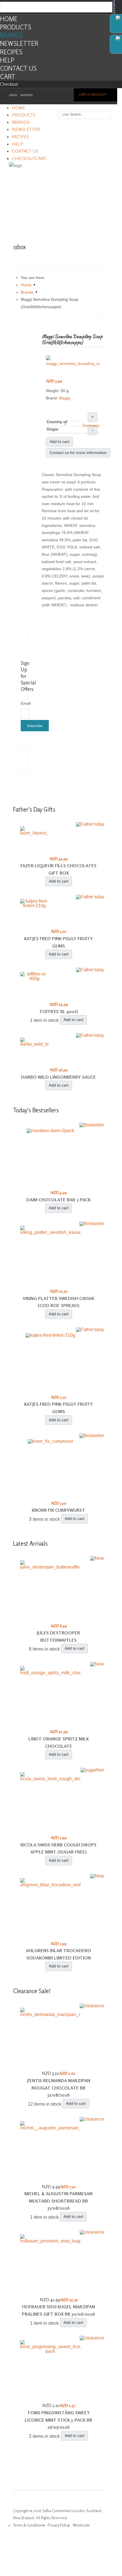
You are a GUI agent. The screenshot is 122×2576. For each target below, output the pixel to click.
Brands (11, 35)
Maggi (65, 398)
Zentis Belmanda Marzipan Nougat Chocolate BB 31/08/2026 (58, 2088)
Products (16, 27)
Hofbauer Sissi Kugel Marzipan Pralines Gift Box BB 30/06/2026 (58, 2310)
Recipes (11, 52)
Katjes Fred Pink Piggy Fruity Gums (58, 942)
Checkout (9, 84)
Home (9, 19)
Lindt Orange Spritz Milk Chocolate (59, 1742)
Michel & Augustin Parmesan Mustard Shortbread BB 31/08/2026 (58, 2201)
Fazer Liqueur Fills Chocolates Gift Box (58, 869)
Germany (91, 425)
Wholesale (81, 2525)
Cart (8, 76)
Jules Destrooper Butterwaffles (58, 1636)
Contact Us (18, 68)
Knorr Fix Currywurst (58, 1510)
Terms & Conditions (29, 2525)
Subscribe (35, 726)
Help (7, 60)
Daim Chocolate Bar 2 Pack (58, 1200)
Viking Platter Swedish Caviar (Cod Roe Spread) (58, 1302)
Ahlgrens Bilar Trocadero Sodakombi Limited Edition (58, 1954)
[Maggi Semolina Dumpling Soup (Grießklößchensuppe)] (73, 361)
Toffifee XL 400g (59, 1011)
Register (27, 95)
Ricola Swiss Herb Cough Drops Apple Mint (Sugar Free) (58, 1848)
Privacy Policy (58, 2525)
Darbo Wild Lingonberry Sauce (58, 1077)
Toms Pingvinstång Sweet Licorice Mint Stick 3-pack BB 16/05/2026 (58, 2420)
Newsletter (19, 43)
